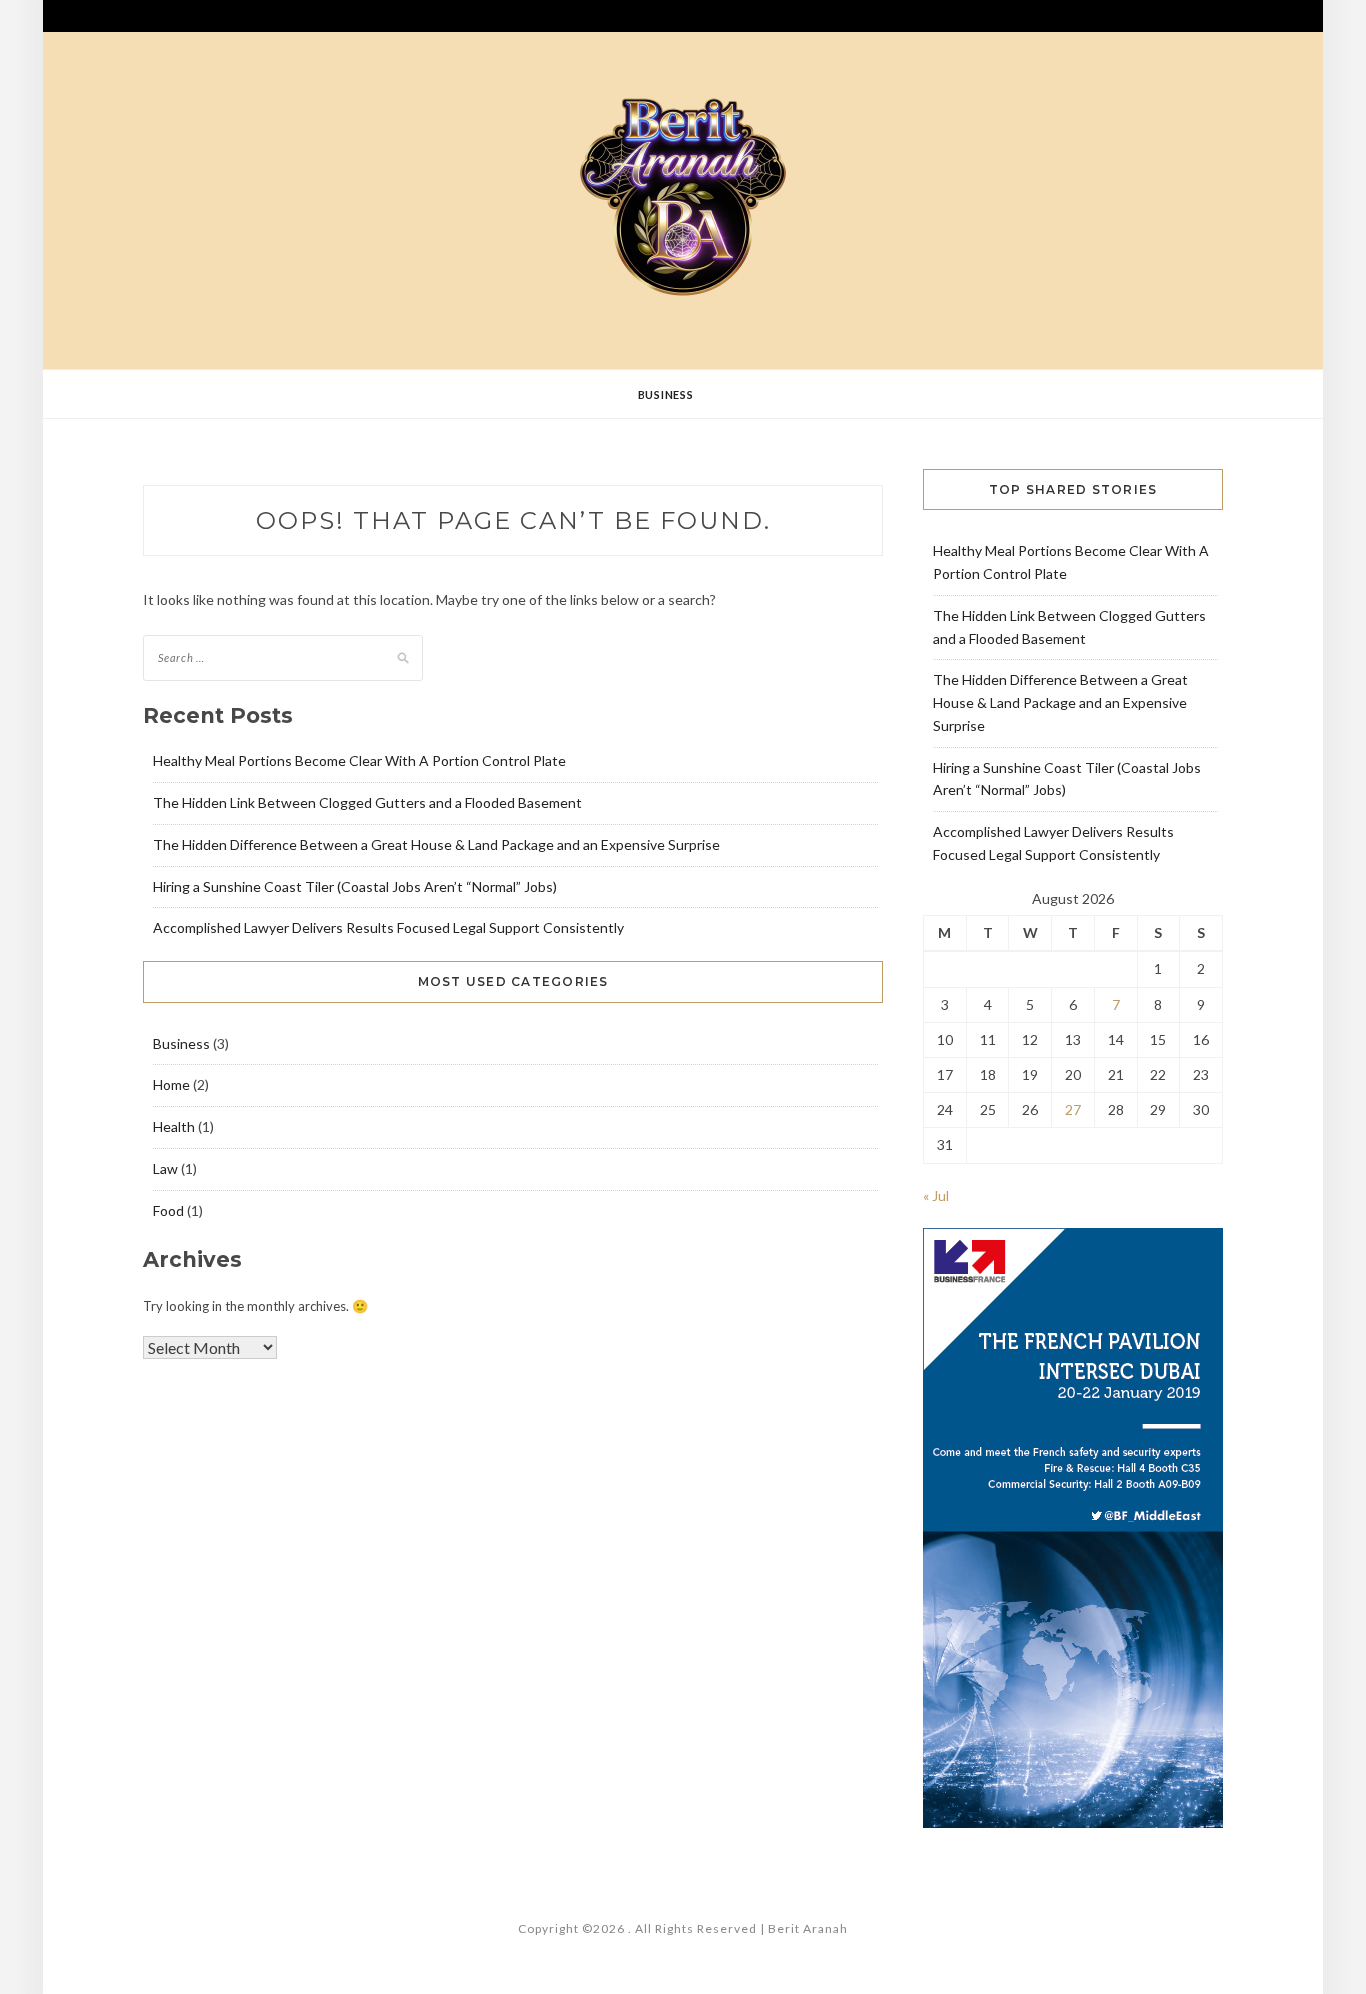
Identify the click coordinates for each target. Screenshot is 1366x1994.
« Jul (936, 1195)
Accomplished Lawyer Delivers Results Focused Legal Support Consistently (388, 927)
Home (171, 1084)
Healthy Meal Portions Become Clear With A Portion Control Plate (359, 760)
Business (666, 394)
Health (174, 1126)
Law (165, 1168)
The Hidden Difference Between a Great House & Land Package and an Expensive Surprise (436, 844)
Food (168, 1210)
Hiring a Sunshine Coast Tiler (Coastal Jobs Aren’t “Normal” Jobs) (355, 886)
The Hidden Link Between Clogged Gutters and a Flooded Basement (367, 802)
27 (1073, 1109)
